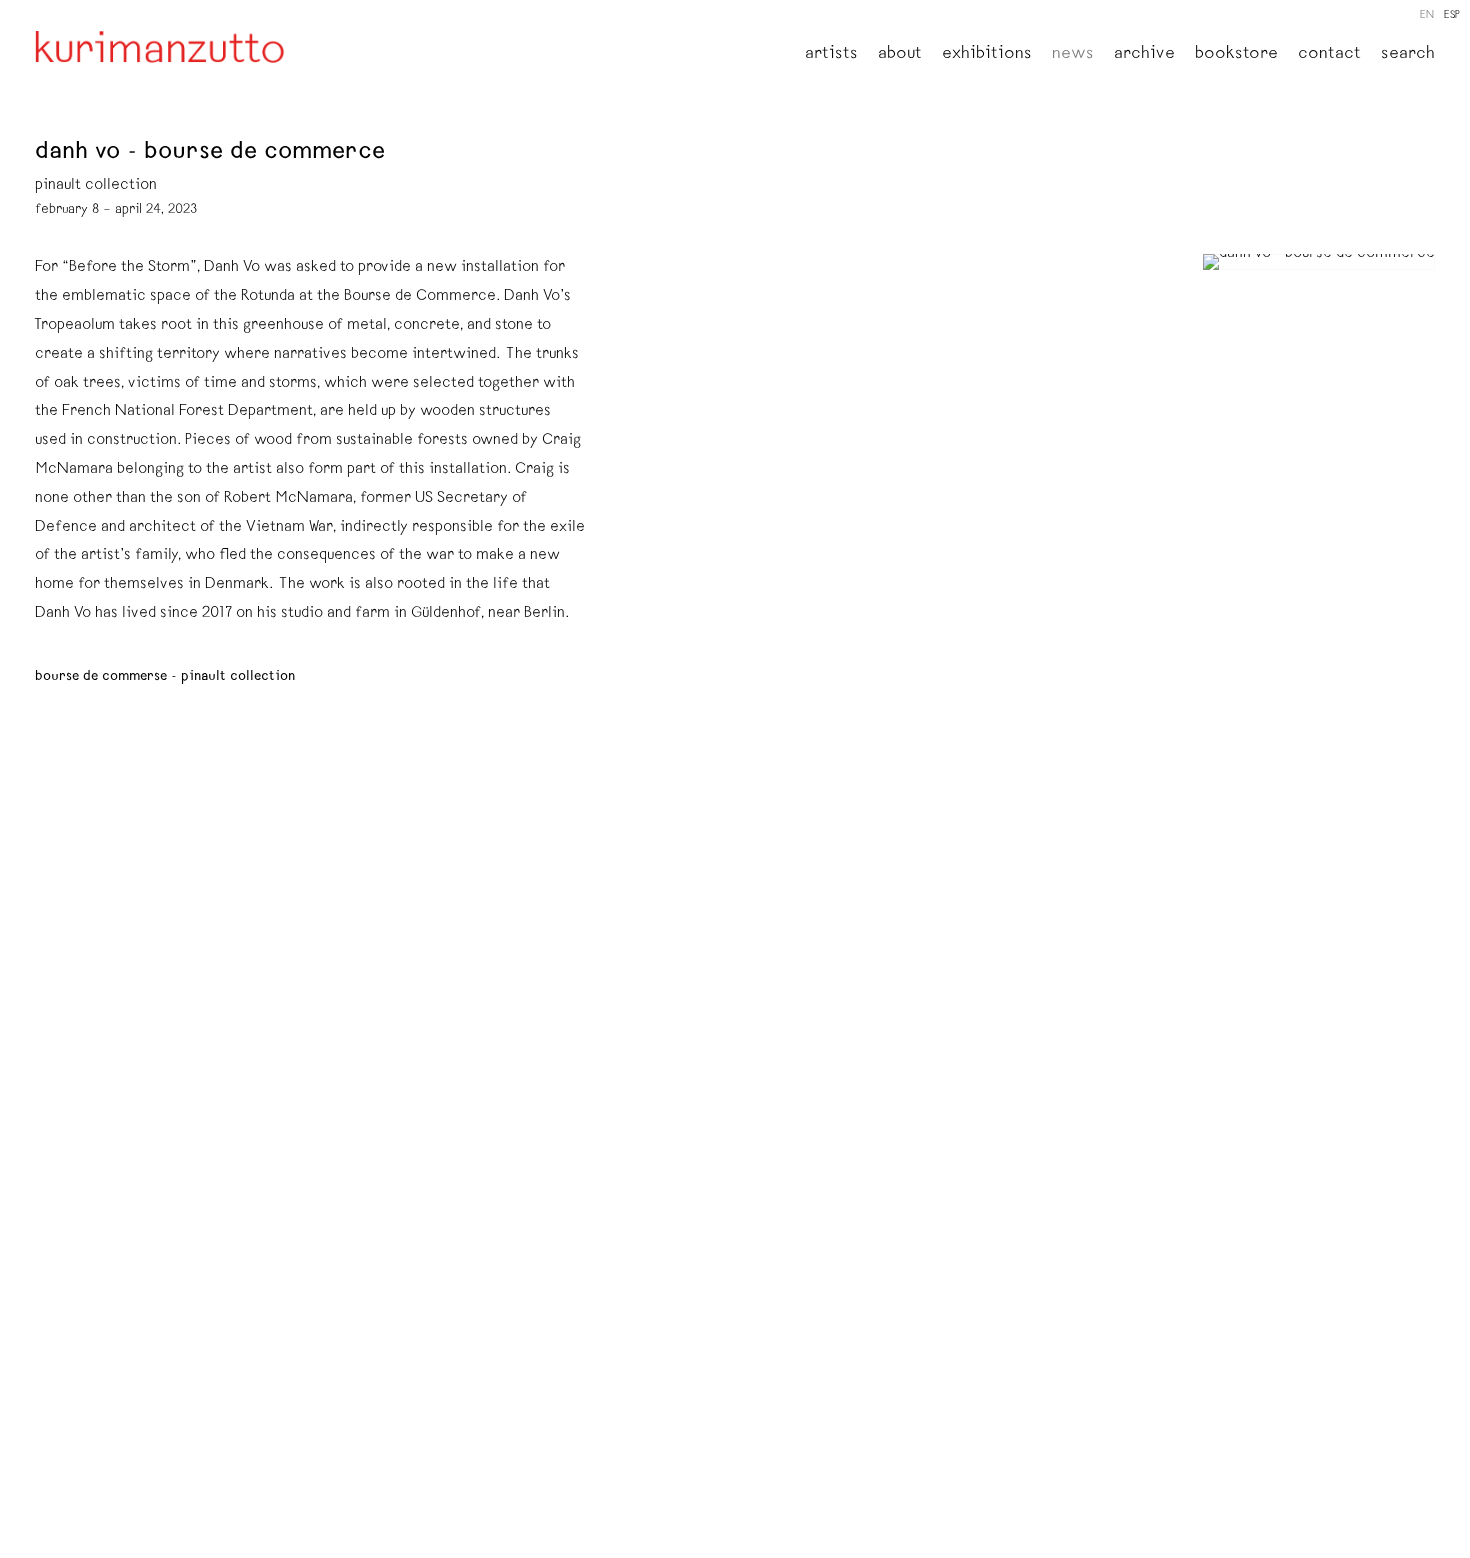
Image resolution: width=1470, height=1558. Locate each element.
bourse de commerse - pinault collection (165, 677)
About (900, 55)
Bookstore (1236, 55)
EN (1427, 15)
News (1073, 55)
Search (1408, 55)
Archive (1144, 55)
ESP (1452, 15)
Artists (831, 55)
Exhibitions (987, 55)
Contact (1329, 55)
